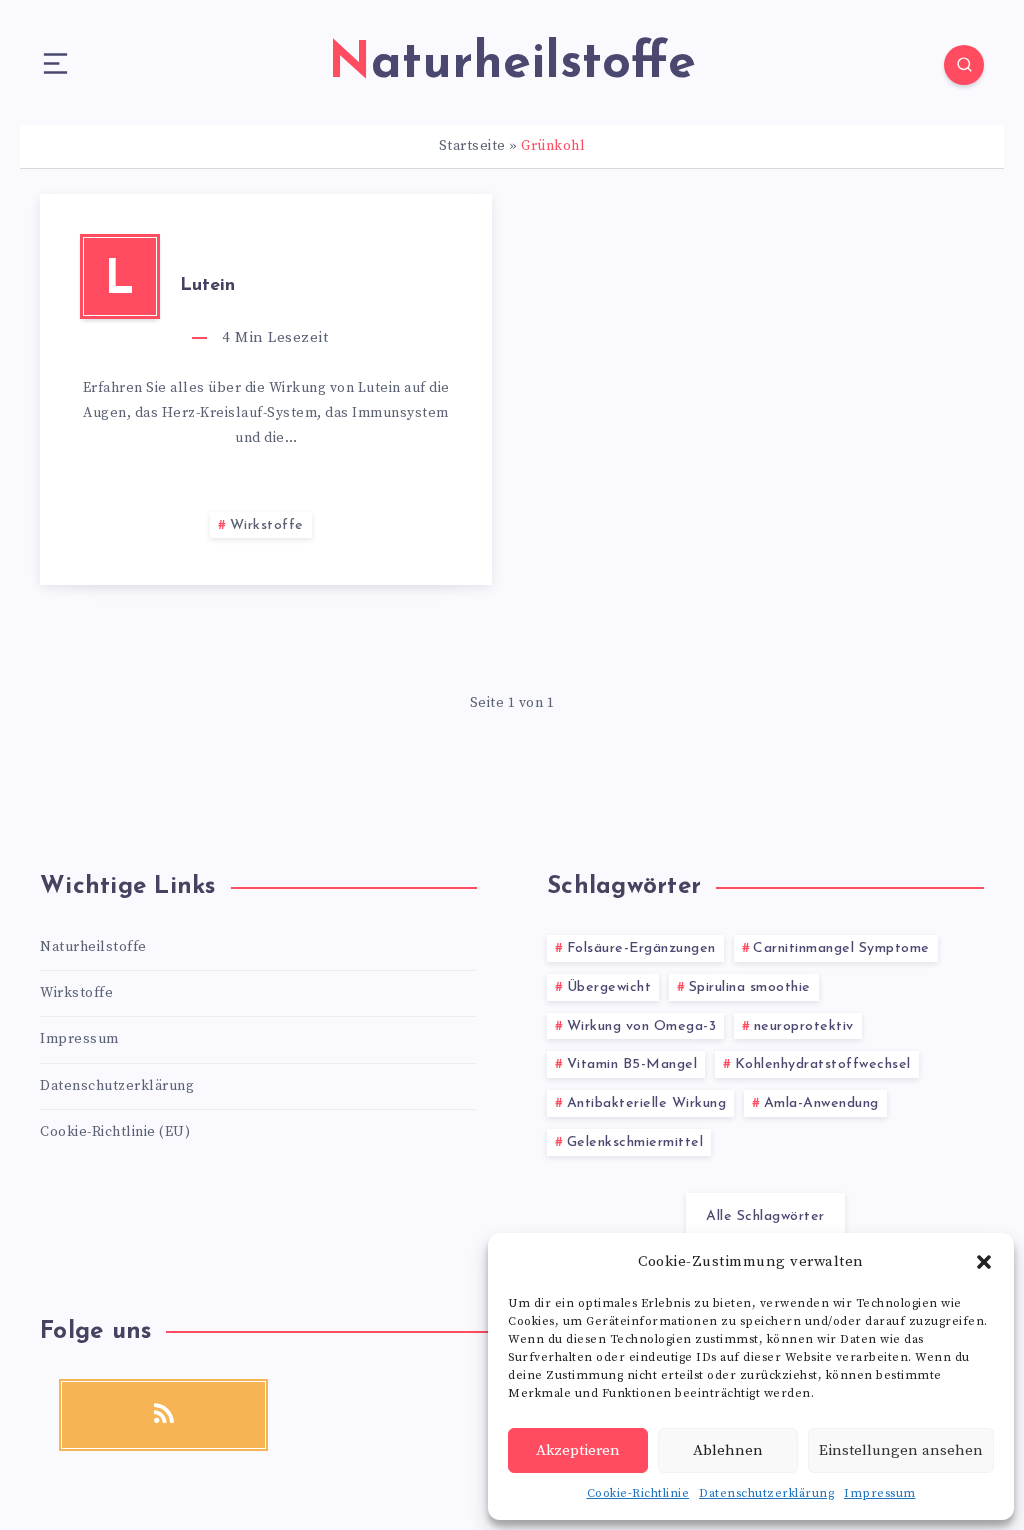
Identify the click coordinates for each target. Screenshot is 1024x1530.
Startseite (472, 146)
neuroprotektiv (804, 1026)
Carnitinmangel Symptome (841, 948)
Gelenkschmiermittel (635, 1142)
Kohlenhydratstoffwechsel (823, 1064)
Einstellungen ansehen (901, 1450)
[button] (984, 1262)
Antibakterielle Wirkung (647, 1103)
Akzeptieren (578, 1450)
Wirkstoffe (267, 525)
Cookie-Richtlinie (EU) (115, 1132)
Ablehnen (728, 1450)
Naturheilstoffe (93, 947)
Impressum (880, 1493)
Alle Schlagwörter (765, 1216)
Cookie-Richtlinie (638, 1493)
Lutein (207, 286)
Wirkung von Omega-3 (642, 1026)
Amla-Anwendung (821, 1103)
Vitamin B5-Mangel (632, 1064)
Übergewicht (609, 987)
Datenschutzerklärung (766, 1493)
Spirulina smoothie (750, 987)
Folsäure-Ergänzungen (641, 948)
